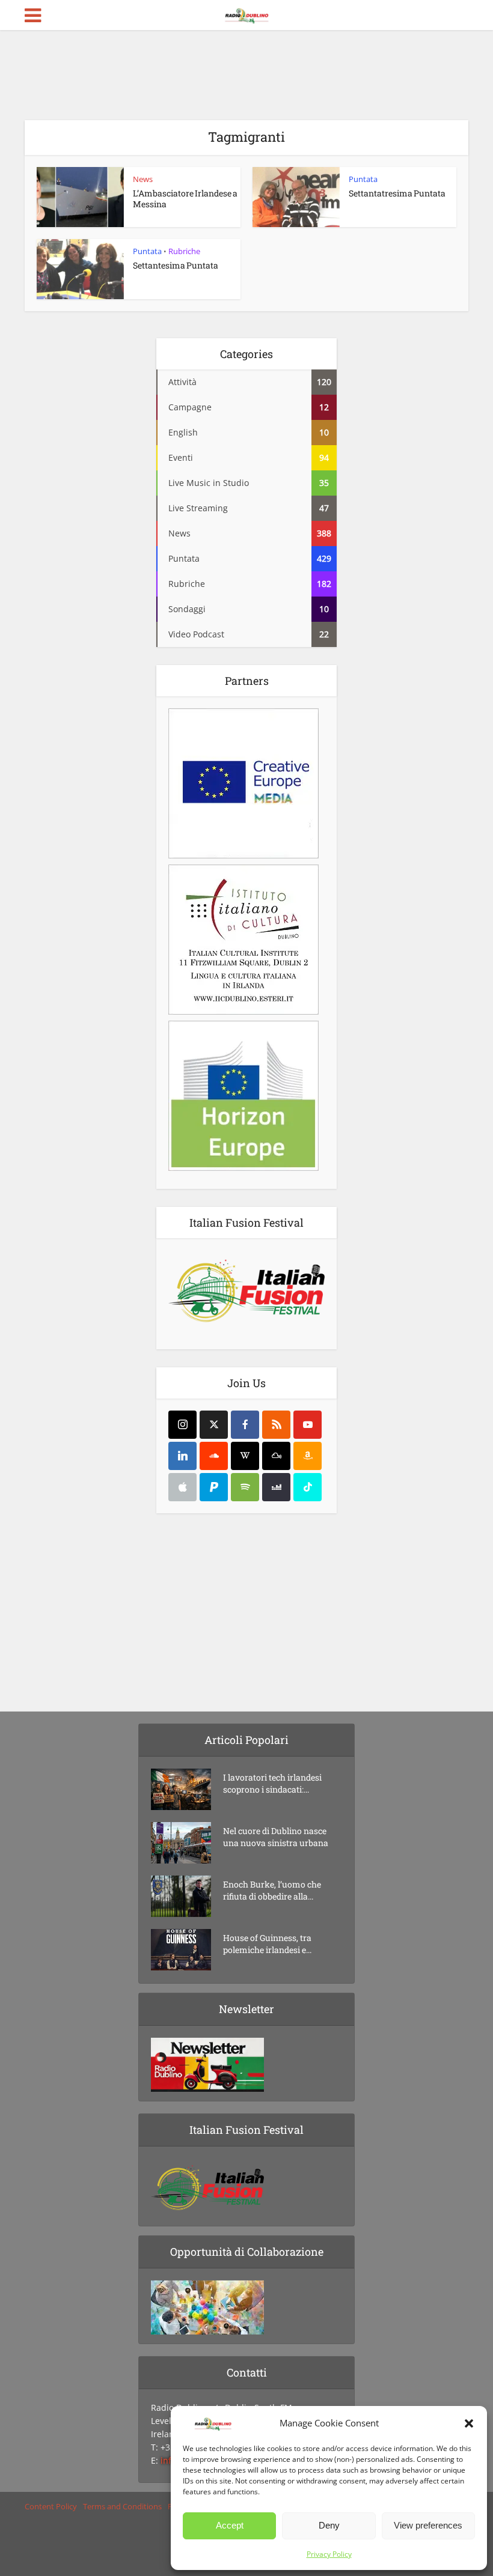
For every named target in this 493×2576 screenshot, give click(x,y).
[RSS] (276, 1425)
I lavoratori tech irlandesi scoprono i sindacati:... (272, 1783)
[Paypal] (214, 1487)
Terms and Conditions (122, 2506)
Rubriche (184, 251)
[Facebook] (245, 1425)
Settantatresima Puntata (397, 193)
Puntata (363, 179)
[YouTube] (308, 1425)
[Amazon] (308, 1456)
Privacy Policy (329, 2554)
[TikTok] (308, 1487)
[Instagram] (182, 1425)
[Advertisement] (246, 75)
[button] (469, 2423)
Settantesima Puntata (176, 265)
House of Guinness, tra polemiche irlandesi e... (267, 1944)
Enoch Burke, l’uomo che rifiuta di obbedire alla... (272, 1890)
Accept (230, 2525)
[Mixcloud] (276, 1456)
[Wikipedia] (245, 1456)
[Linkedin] (182, 1456)
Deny (329, 2525)
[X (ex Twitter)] (214, 1425)
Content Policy (51, 2506)
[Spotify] (245, 1487)
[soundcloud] (214, 1456)
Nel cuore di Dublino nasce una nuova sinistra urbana (276, 1837)
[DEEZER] (276, 1487)
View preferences (428, 2525)
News (143, 179)
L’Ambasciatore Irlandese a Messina (185, 199)
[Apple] (182, 1487)
